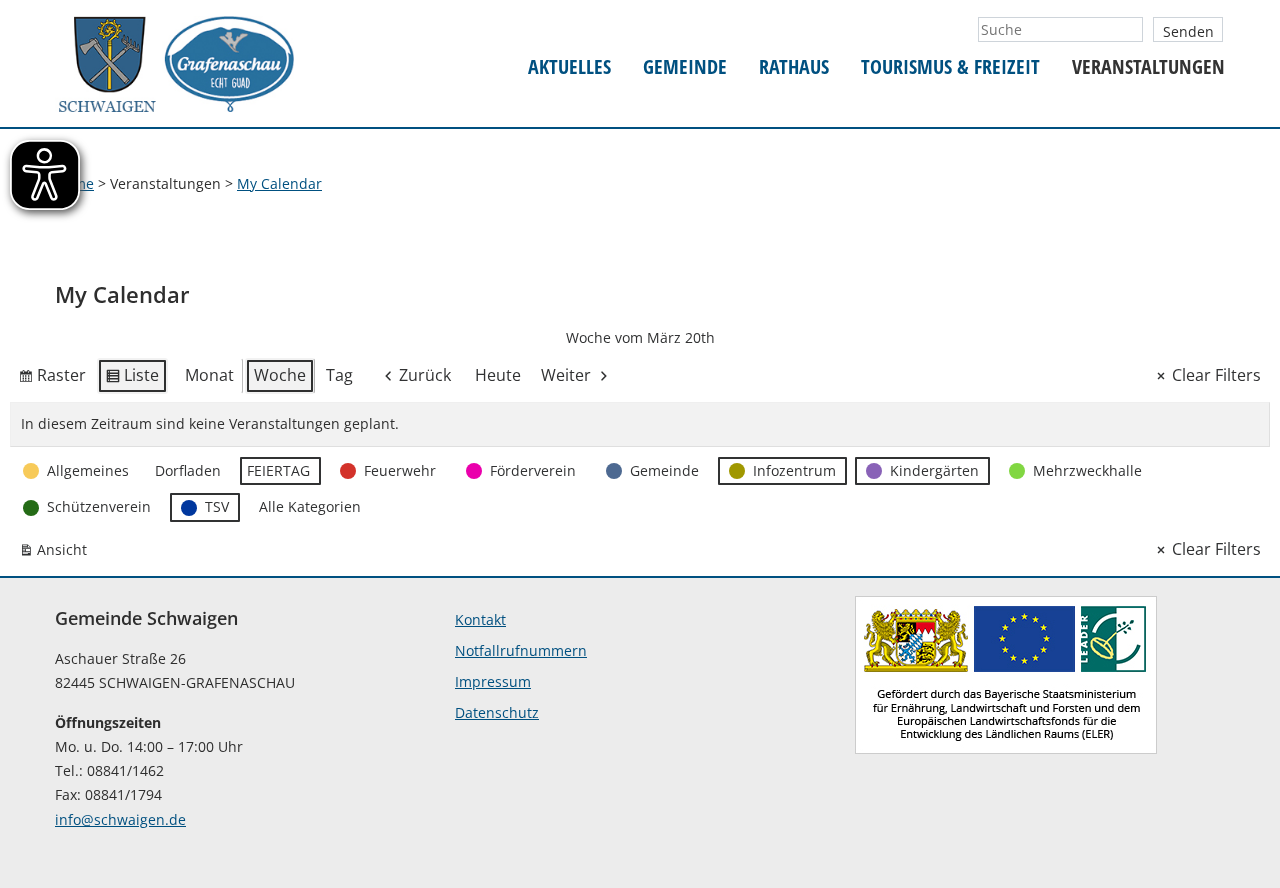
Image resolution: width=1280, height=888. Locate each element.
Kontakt (480, 619)
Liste (132, 379)
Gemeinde (685, 67)
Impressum (493, 681)
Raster (52, 379)
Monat (209, 375)
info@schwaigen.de (120, 819)
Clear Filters (1216, 375)
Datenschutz (497, 712)
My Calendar (279, 183)
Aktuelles (569, 67)
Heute (498, 375)
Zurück (425, 375)
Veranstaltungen (1148, 67)
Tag (339, 375)
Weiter (566, 375)
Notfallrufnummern (521, 650)
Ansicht (57, 553)
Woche (280, 375)
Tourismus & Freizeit (950, 67)
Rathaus (794, 67)
